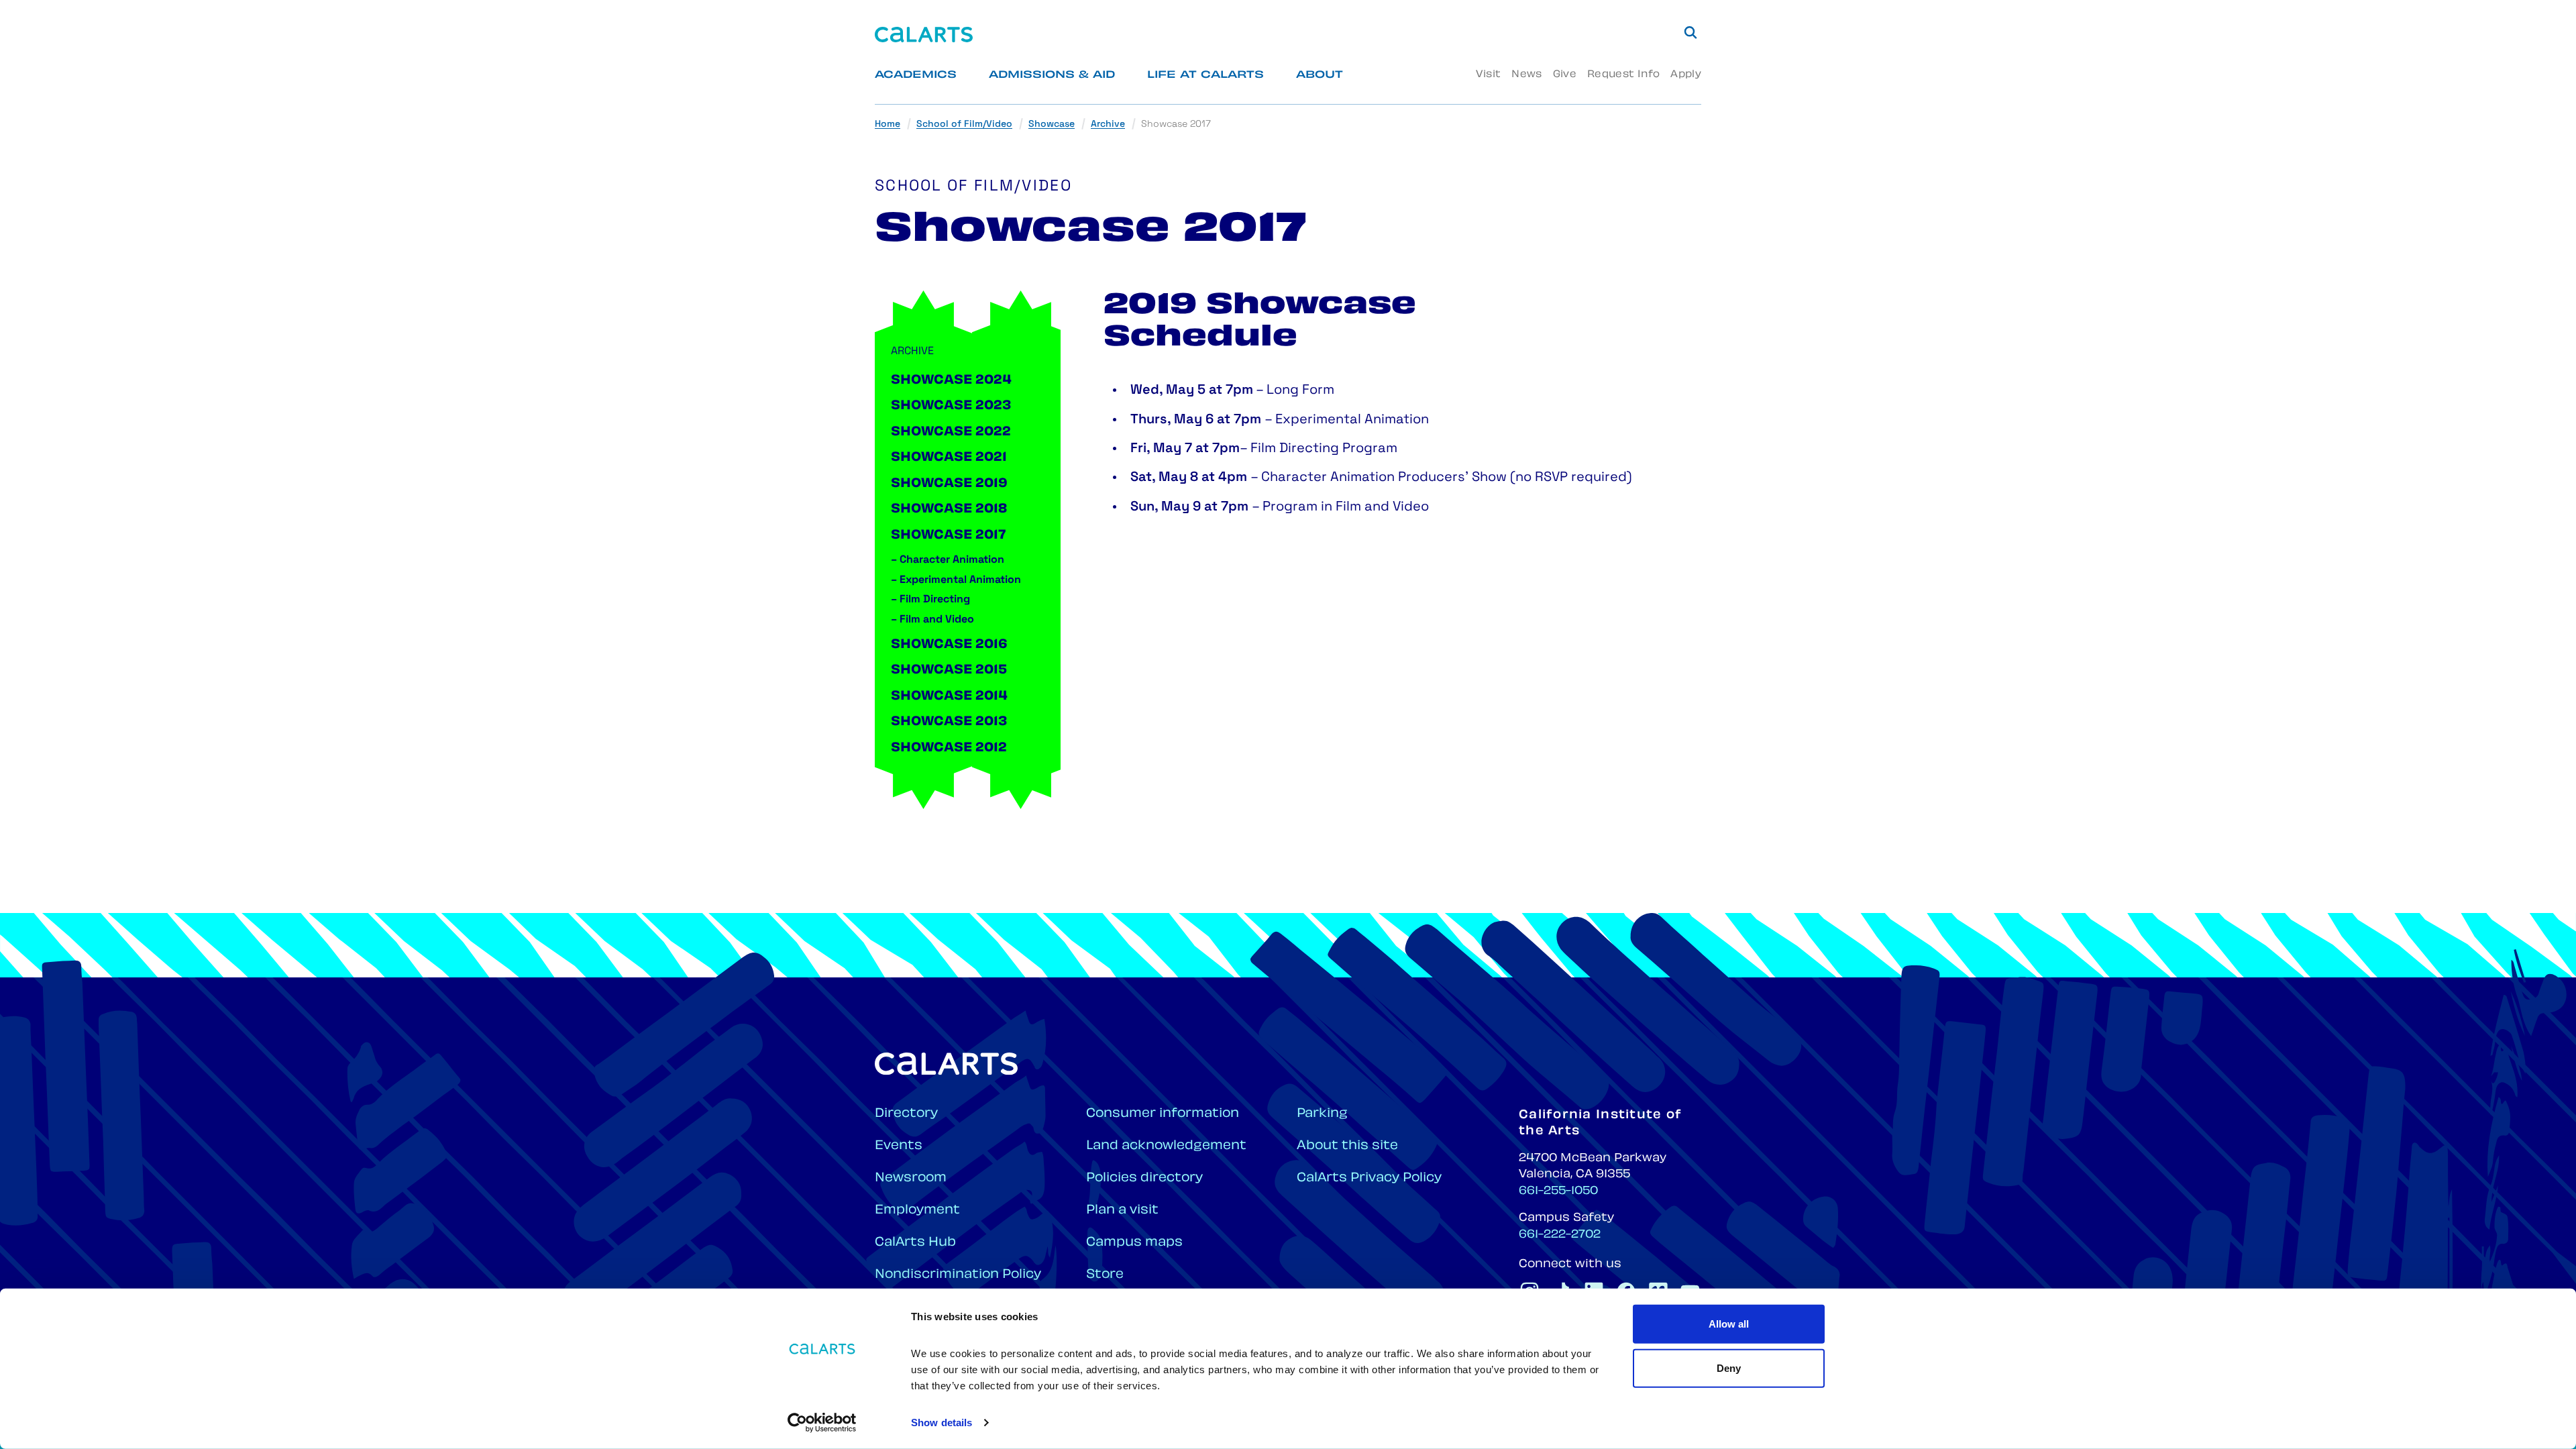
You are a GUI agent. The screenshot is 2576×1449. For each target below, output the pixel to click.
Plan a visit (1122, 1211)
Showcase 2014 (949, 697)
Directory (906, 1114)
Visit (1488, 75)
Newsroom (911, 1178)
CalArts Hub (915, 1243)
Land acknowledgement (1166, 1146)
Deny (1729, 1367)
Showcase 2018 (949, 510)
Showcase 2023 (951, 407)
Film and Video (932, 620)
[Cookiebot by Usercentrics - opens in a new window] (822, 1423)
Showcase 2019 (949, 484)
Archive (1108, 124)
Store (1105, 1275)
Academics (916, 75)
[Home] (924, 35)
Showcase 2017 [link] (1176, 124)
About (1320, 75)
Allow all (1729, 1324)
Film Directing (930, 600)
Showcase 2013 (949, 722)
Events (899, 1146)
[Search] (1690, 32)
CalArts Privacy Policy (1369, 1178)
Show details (942, 1423)
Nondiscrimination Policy (958, 1275)
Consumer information (1163, 1114)
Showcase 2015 (949, 671)
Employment (917, 1211)
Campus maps (1134, 1243)
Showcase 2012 (949, 749)
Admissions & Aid (1052, 75)
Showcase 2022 (951, 433)
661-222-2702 (1560, 1235)
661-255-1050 (1558, 1191)
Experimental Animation (956, 580)
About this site (1347, 1146)
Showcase (1052, 124)
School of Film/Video (964, 124)
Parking (1322, 1114)
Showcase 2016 (949, 645)
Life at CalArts (1205, 75)
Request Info (1623, 75)
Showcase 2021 (949, 458)
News (1526, 75)
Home (888, 124)
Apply (1686, 75)
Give (1565, 75)
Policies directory (1144, 1178)
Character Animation (948, 560)
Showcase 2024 (951, 381)
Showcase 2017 (948, 536)
